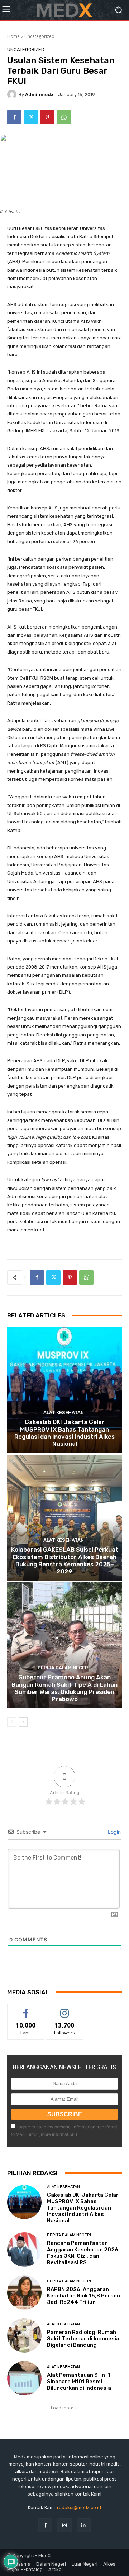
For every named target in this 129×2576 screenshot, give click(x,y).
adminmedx (39, 95)
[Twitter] (31, 117)
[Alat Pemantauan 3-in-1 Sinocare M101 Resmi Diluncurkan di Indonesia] (24, 2378)
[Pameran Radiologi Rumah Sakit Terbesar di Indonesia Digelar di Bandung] (24, 2335)
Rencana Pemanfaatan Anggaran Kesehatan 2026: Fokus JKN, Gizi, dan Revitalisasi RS (83, 2253)
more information (58, 2134)
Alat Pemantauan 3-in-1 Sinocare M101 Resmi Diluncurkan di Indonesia (79, 2382)
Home (13, 36)
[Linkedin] (84, 2525)
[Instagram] (64, 2525)
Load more (62, 2408)
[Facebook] (14, 117)
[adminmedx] (13, 94)
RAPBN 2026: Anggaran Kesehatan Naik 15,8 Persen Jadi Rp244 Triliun (83, 2296)
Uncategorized (39, 36)
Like (26, 2009)
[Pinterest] (47, 117)
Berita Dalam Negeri (64, 1668)
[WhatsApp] (64, 117)
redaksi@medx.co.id (79, 2508)
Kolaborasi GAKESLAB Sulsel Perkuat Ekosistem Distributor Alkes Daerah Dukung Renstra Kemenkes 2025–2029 (65, 1560)
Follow (65, 2009)
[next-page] (23, 1722)
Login (114, 1832)
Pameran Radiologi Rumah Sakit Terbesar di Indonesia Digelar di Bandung (83, 2339)
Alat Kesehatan (64, 1412)
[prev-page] (12, 1722)
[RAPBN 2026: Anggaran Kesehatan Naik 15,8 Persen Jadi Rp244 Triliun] (24, 2292)
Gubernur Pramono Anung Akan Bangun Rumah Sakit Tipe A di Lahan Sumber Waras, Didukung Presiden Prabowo (64, 1688)
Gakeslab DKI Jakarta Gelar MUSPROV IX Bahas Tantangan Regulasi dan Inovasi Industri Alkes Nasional (64, 1433)
